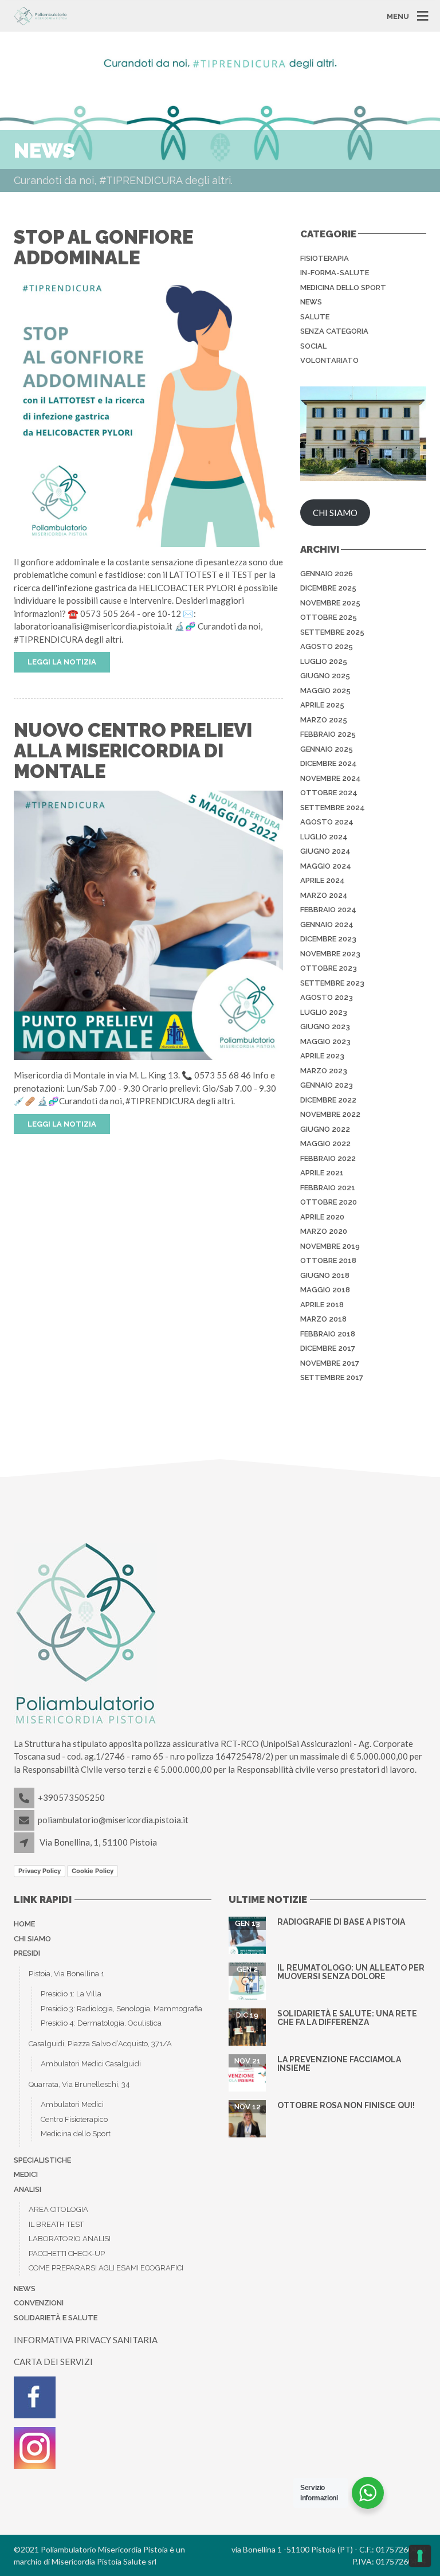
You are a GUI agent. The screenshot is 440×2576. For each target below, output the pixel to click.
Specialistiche (42, 2160)
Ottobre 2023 (329, 968)
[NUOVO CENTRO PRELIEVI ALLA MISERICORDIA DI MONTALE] (148, 924)
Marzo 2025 (324, 720)
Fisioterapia (325, 258)
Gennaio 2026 (327, 574)
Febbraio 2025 (328, 734)
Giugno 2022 (325, 1129)
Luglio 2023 (324, 1012)
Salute (315, 317)
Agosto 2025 (327, 646)
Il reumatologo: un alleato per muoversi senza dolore (351, 1972)
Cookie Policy (93, 1871)
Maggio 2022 (325, 1144)
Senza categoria (334, 331)
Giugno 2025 (325, 676)
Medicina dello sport (343, 288)
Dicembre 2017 (328, 1348)
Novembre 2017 (330, 1363)
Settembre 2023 (332, 983)
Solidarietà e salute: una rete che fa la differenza (347, 2018)
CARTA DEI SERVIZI (53, 2362)
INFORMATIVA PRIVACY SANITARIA (86, 2340)
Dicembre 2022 (328, 1100)
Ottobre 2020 (329, 1202)
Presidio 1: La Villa (71, 1994)
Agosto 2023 (327, 997)
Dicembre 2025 (328, 588)
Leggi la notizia (62, 662)
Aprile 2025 (322, 705)
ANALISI (27, 2189)
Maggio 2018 (325, 1290)
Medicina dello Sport (76, 2134)
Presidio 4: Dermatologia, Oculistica (101, 2023)
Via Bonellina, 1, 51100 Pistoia (98, 1842)
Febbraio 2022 (328, 1158)
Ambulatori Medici (72, 2104)
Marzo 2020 (324, 1231)
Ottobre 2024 (329, 793)
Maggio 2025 (325, 691)
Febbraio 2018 (328, 1334)
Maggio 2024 (326, 866)
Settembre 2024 (333, 808)
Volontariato (329, 360)
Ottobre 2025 (329, 617)
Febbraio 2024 (328, 910)
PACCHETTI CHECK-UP (67, 2253)
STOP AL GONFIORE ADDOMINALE (103, 247)
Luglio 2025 (324, 661)
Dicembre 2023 (328, 939)
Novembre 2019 (330, 1246)
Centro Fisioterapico (74, 2119)
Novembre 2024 (331, 778)
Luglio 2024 (324, 837)
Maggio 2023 (325, 1041)
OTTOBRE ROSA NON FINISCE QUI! (346, 2105)
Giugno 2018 (325, 1275)
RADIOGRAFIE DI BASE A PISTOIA (341, 1922)
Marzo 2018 (323, 1319)
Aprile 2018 (322, 1305)
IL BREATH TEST (56, 2224)
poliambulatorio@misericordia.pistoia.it (113, 1820)
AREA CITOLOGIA (58, 2209)
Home (24, 1924)
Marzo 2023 (324, 1071)
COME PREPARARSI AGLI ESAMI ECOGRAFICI (106, 2268)
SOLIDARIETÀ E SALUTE (56, 2318)
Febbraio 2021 (328, 1188)
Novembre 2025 (330, 603)
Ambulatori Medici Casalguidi (91, 2064)
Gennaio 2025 (327, 749)
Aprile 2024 (323, 880)
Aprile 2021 (322, 1173)
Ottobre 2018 (328, 1260)
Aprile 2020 (322, 1217)
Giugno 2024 (325, 851)
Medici (26, 2174)
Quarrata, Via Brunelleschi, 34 (79, 2084)
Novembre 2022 (330, 1114)
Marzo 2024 (324, 895)
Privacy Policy (40, 1871)
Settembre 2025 (332, 632)
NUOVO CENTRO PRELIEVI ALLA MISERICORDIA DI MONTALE (133, 751)
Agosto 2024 (327, 822)
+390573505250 (71, 1797)
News (311, 302)
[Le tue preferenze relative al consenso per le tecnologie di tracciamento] (420, 2556)
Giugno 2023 (325, 1027)
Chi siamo (32, 1939)
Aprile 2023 (322, 1056)
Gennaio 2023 (327, 1085)
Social (313, 346)
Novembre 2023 (330, 954)
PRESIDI (27, 1953)
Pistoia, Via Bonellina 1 (66, 1974)
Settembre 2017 (332, 1377)
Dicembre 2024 (329, 763)
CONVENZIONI (39, 2303)
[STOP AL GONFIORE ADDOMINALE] (148, 411)
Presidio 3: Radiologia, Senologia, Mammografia (121, 2009)
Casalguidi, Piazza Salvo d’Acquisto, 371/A (100, 2044)
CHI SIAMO (335, 513)
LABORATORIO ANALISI (70, 2239)
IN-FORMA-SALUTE (335, 273)
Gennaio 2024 (327, 925)
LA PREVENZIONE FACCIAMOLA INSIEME (339, 2064)
